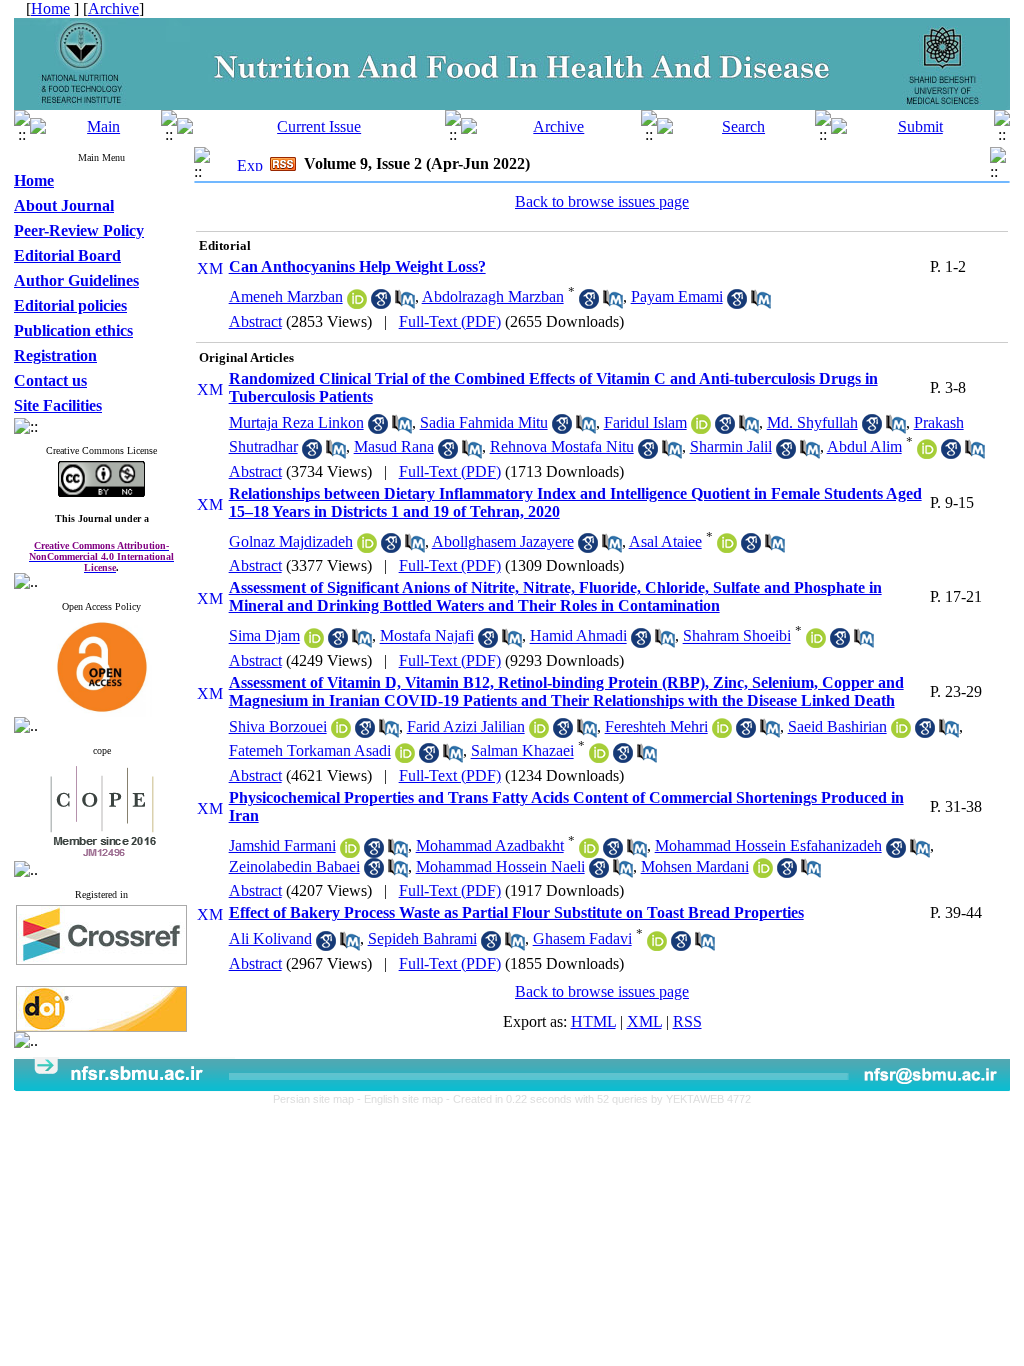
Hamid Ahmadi (578, 636)
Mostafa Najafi (427, 636)
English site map (405, 1099)
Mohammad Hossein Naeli (500, 866)
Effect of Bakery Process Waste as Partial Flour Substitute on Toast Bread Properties (516, 912)
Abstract (255, 321)
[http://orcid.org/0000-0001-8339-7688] (314, 642)
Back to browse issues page (602, 201)
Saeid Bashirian (837, 726)
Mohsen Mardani (695, 866)
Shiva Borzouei (278, 726)
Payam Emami (677, 296)
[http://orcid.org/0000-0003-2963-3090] (350, 852)
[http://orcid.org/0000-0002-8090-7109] (727, 547)
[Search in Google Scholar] (381, 303)
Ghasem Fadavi (582, 938)
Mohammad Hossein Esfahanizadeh (768, 845)
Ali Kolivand (270, 938)
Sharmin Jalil (731, 446)
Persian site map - (318, 1099)
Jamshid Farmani (282, 845)
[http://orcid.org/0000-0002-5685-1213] (816, 642)
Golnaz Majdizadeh (291, 541)
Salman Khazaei (522, 751)
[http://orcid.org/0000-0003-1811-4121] (657, 945)
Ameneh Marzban (286, 296)
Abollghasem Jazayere (503, 541)
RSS (687, 1021)
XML (644, 1021)
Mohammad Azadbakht (490, 845)
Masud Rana (394, 446)
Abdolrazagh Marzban (493, 296)
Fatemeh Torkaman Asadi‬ (310, 751)
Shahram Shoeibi (737, 636)
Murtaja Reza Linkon (296, 422)
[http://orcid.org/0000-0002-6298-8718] (589, 852)
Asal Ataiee (665, 541)
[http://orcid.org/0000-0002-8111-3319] (357, 303)
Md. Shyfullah (812, 422)
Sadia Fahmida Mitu (484, 422)
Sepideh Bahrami (422, 938)
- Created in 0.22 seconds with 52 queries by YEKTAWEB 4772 (598, 1099)
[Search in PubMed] (405, 303)
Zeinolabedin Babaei (294, 866)
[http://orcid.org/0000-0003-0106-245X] (722, 732)
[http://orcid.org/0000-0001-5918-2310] (599, 757)
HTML (593, 1021)
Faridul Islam (645, 422)
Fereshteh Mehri (656, 726)
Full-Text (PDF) (450, 321)
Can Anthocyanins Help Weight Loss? (357, 266)
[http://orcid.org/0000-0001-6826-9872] (341, 732)
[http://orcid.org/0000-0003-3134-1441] (539, 732)
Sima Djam (264, 636)
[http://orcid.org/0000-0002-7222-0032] (927, 453)
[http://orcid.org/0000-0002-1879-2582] (763, 872)
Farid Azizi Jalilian (466, 726)
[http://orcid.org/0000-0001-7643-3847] (405, 757)
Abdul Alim (864, 446)
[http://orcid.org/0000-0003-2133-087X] (901, 732)
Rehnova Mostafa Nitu (562, 446)
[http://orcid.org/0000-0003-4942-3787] (701, 428)
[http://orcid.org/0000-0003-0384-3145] (367, 547)
